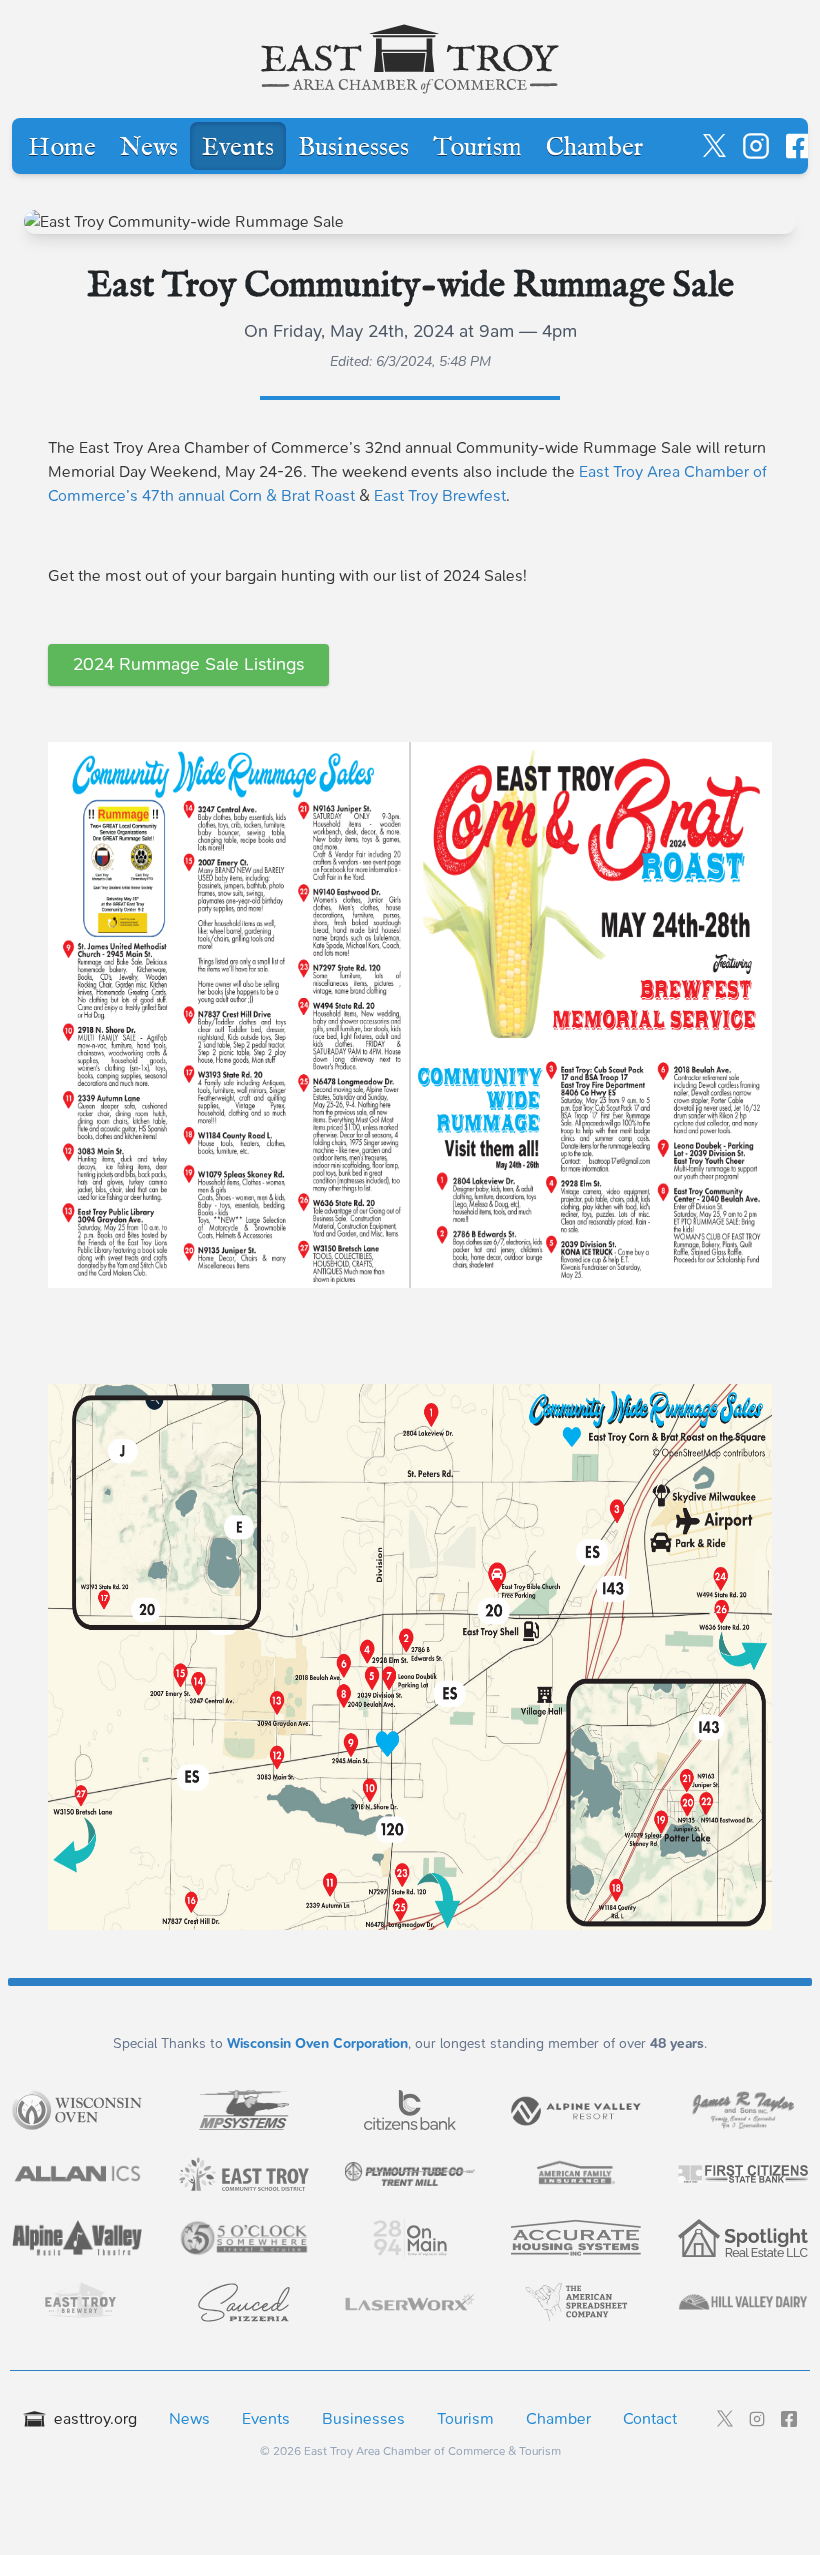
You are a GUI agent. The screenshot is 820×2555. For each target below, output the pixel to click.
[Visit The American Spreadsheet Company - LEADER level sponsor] (576, 2302)
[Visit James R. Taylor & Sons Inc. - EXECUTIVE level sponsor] (743, 2110)
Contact (650, 2418)
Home (62, 148)
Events (238, 148)
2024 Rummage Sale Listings (188, 664)
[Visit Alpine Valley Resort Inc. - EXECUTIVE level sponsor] (576, 2109)
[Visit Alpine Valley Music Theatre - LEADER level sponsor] (77, 2238)
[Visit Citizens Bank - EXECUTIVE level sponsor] (410, 2110)
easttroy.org (95, 2418)
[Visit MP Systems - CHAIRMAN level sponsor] (244, 2110)
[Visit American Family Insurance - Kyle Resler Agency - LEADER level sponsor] (576, 2174)
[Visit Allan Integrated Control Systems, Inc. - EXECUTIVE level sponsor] (77, 2174)
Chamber (594, 148)
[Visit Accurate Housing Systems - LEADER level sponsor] (576, 2238)
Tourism (477, 148)
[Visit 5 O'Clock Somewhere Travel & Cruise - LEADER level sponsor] (244, 2238)
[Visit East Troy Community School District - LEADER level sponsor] (244, 2174)
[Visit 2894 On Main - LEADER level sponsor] (410, 2238)
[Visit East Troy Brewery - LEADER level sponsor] (77, 2302)
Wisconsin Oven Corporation (317, 2043)
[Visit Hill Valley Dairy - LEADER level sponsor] (743, 2302)
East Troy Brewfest (440, 495)
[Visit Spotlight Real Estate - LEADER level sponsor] (743, 2238)
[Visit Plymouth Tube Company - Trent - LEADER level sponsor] (410, 2174)
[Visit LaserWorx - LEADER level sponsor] (410, 2302)
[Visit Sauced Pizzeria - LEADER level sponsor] (244, 2302)
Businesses (353, 148)
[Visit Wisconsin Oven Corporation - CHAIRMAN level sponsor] (77, 2110)
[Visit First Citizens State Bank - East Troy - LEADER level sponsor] (743, 2173)
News (149, 148)
